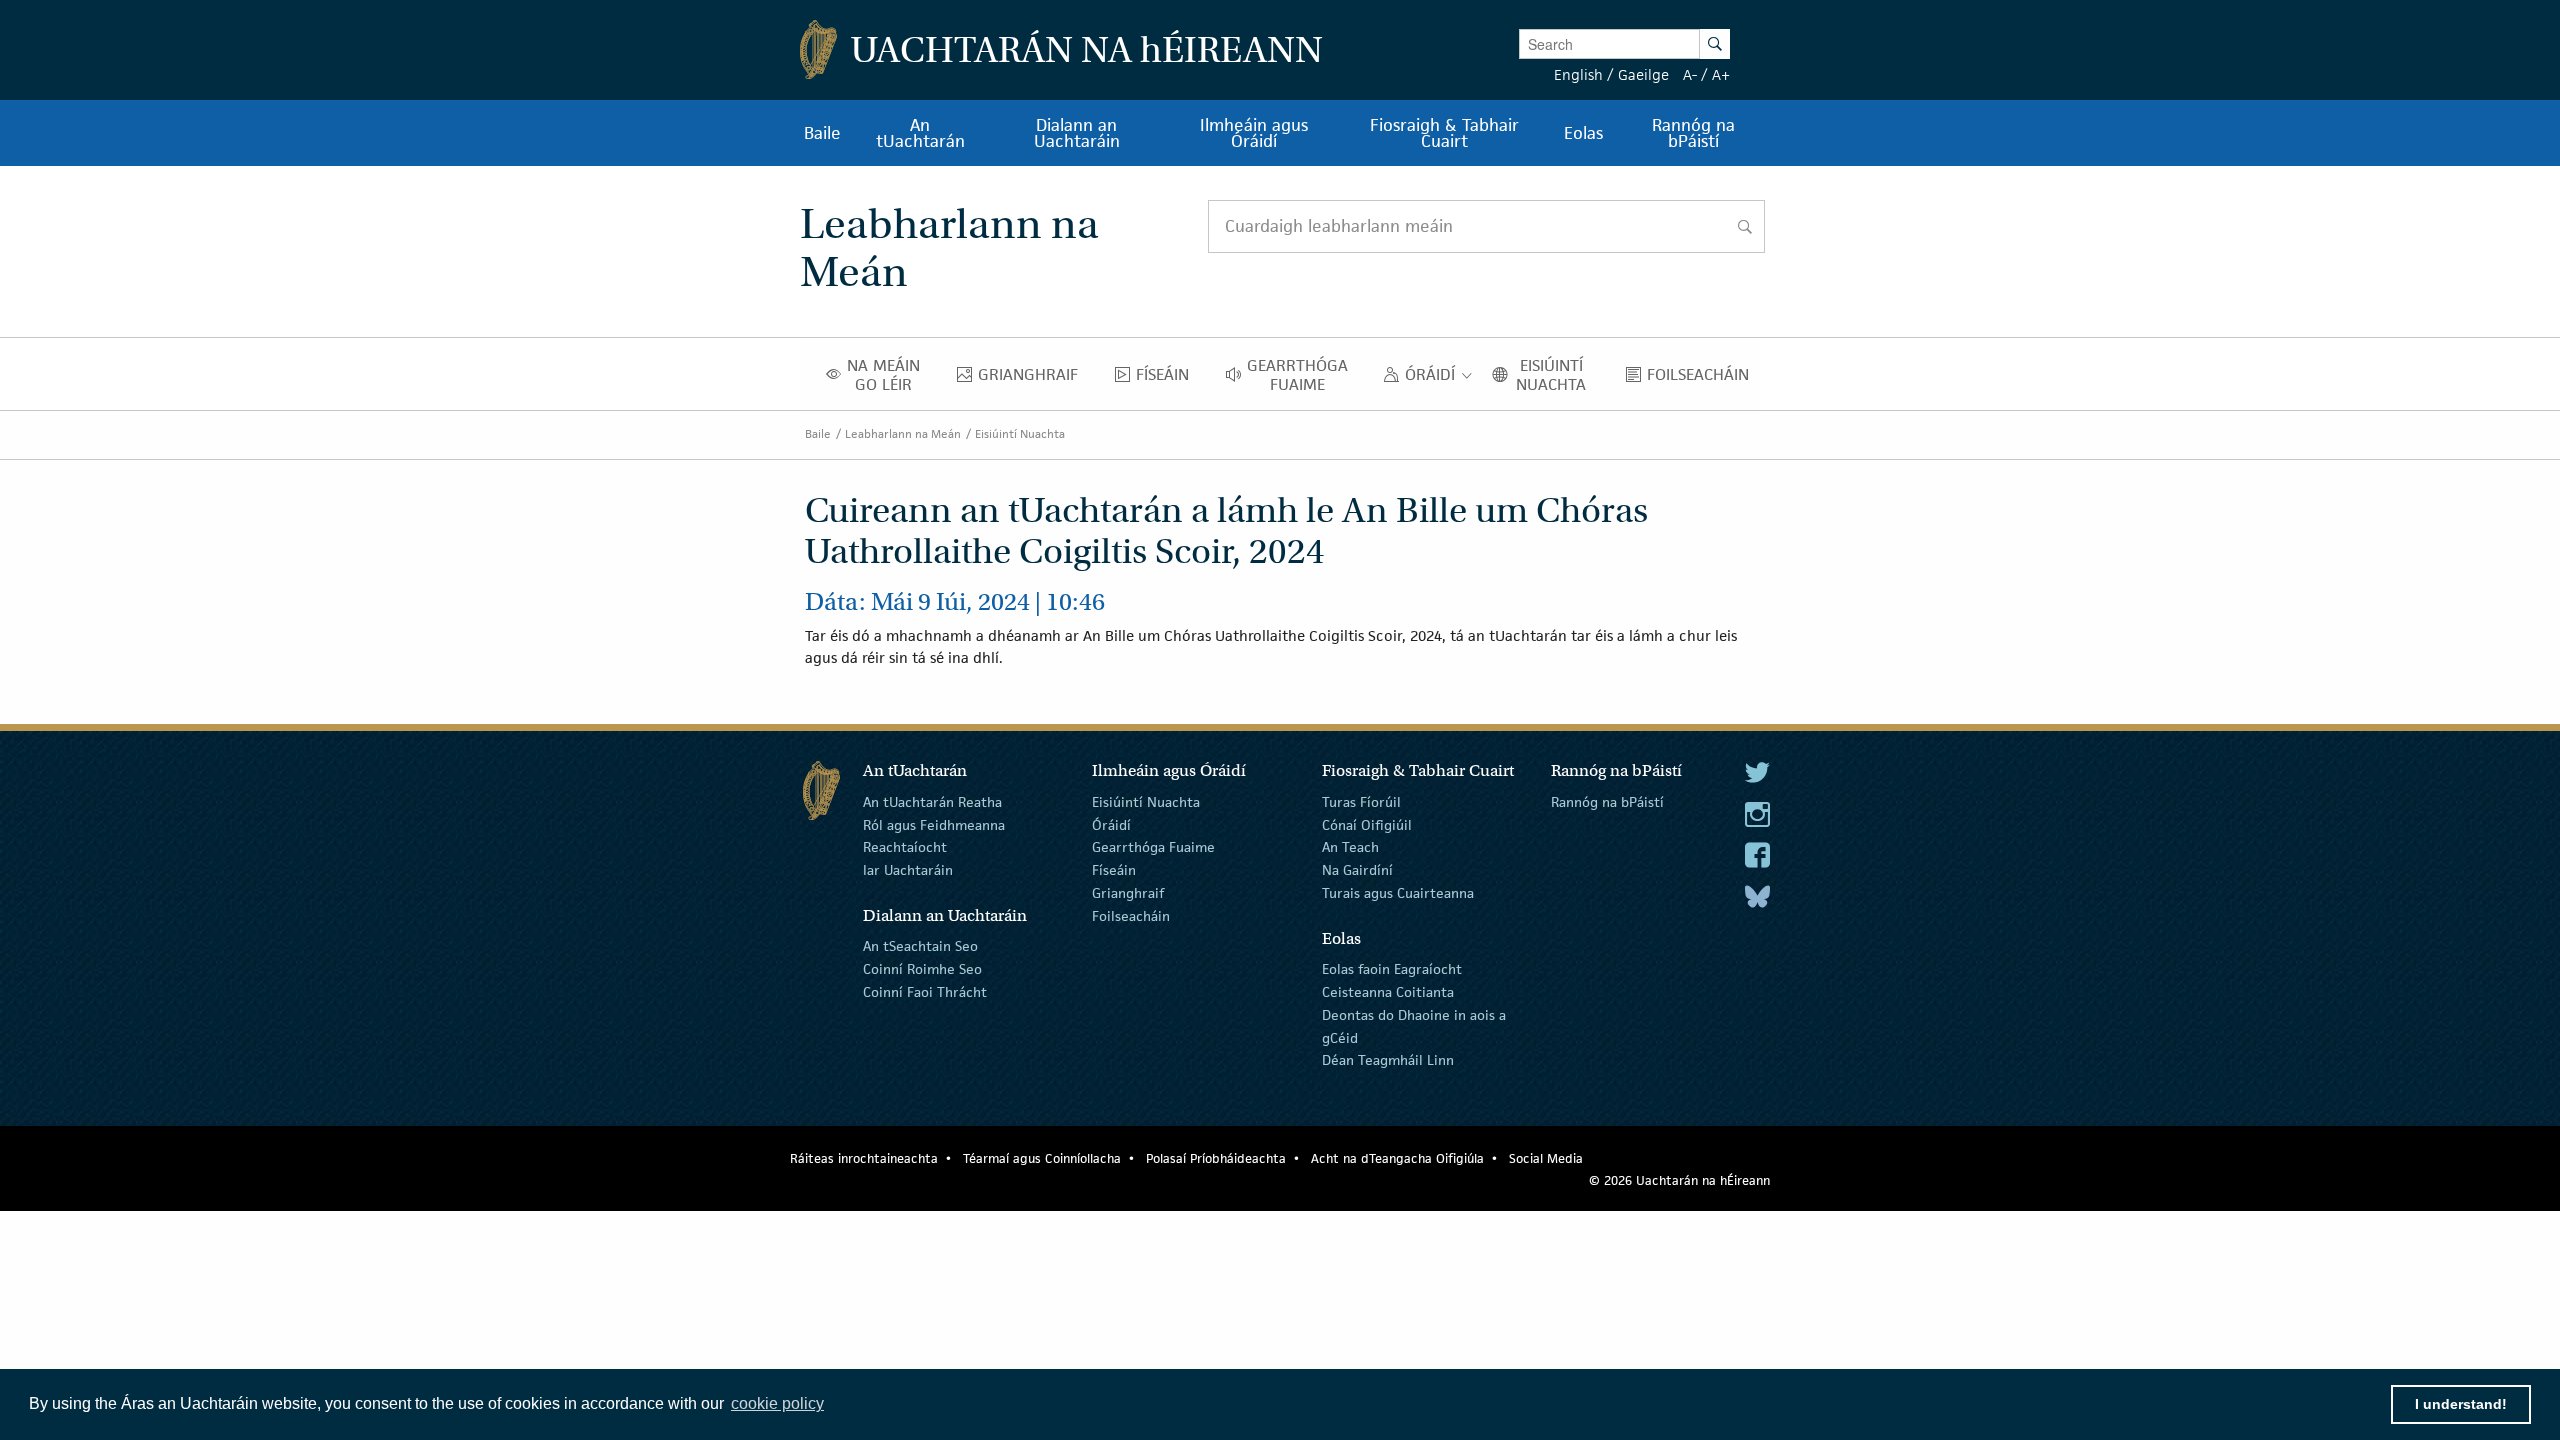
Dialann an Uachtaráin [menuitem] (1077, 133)
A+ (1721, 74)
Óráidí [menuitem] (1435, 379)
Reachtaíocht (905, 847)
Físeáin (1114, 870)
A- (1690, 74)
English (1578, 74)
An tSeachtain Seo (920, 946)
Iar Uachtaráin (908, 870)
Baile (818, 433)
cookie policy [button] (777, 1403)
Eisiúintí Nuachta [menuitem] (1558, 375)
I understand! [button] (2461, 1404)
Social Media (1546, 1158)
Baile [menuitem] (822, 133)
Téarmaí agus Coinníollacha (1042, 1158)
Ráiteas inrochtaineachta (864, 1158)
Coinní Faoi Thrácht (925, 992)
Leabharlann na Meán (903, 433)
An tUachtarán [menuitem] (920, 133)
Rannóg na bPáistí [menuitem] (1693, 133)
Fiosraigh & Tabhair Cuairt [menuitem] (1444, 133)
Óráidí (1111, 824)
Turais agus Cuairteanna (1398, 893)
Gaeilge (1643, 74)
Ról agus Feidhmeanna (934, 824)
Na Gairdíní (1357, 870)
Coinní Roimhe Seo (922, 969)
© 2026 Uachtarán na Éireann (1679, 1180)
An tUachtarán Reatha (932, 802)
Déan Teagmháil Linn (1388, 1060)
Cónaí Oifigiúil (1367, 824)
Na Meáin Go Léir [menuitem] (889, 375)
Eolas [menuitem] (1583, 133)
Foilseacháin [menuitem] (1703, 379)
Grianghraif (1128, 893)
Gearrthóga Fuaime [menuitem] (1303, 375)
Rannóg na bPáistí (1607, 802)
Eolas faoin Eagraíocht (1392, 969)
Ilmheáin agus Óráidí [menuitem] (1254, 133)
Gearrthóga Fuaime (1153, 847)
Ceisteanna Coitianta (1388, 992)
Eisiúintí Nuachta (1020, 433)
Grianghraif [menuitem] (1033, 379)
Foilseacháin (1131, 916)
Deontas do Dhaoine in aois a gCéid (1414, 1026)
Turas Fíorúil (1361, 802)
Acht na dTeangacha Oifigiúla (1397, 1158)
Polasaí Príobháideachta (1216, 1158)
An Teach (1350, 847)
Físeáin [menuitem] (1168, 379)
